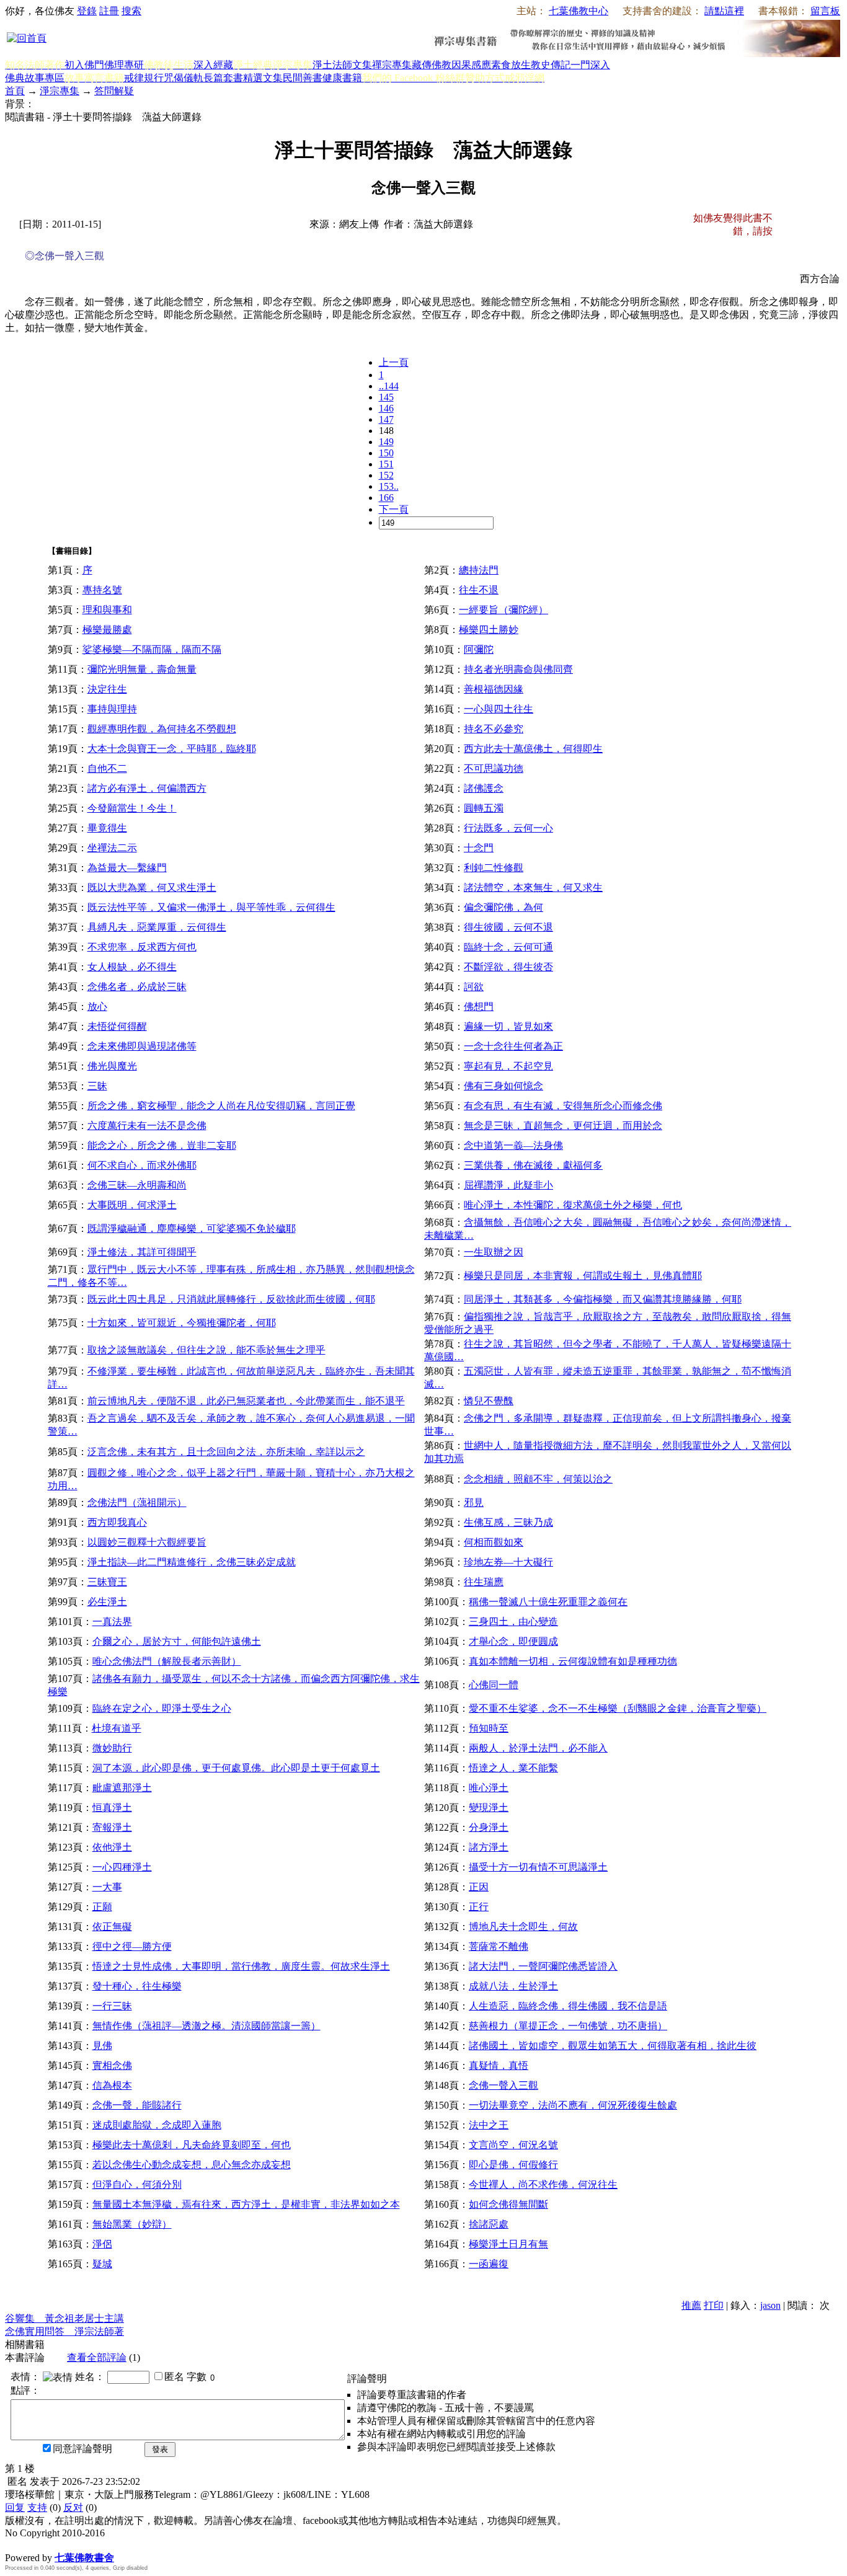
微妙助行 (112, 1748)
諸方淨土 (489, 1847)
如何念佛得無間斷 (508, 2204)
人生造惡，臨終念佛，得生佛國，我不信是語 (568, 2006)
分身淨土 (489, 1827)
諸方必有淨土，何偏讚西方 (147, 788)
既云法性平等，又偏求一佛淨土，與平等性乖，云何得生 (211, 907)
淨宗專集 (60, 91)
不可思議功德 (494, 768)
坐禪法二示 (112, 848)
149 (386, 442)
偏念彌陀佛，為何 (503, 907)
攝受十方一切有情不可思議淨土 (538, 1867)
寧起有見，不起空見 (508, 1066)
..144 (389, 386)
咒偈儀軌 (184, 78)
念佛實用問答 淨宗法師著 (64, 2331)
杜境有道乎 (117, 1728)
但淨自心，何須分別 (137, 2184)
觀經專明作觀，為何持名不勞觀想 (162, 729)
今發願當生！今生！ (132, 808)
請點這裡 (724, 11)
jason (770, 2305)
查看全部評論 (97, 2357)
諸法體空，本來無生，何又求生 (533, 887)
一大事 (107, 1887)
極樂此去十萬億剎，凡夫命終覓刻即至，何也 (192, 2145)
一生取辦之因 (494, 1252)
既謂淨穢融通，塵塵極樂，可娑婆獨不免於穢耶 (192, 1228)
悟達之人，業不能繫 (513, 1768)
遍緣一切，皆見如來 (508, 1026)
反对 (73, 2507)
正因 (479, 1887)
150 (386, 453)
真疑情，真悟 (499, 2065)
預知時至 (489, 1728)
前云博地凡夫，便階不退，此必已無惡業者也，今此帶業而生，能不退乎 (246, 1401)
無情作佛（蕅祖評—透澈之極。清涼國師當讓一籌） (206, 2026)
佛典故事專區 (35, 78)
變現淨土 (489, 1808)
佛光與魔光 (112, 1066)
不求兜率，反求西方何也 (142, 947)
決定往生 (107, 689)
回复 (15, 2507)
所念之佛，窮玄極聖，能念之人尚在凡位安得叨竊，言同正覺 (221, 1106)
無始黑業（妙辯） (132, 2224)
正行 (479, 1907)
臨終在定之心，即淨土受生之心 (162, 1708)
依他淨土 (112, 1847)
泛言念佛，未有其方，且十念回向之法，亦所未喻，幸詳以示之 (226, 1452)
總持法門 (479, 570)
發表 (160, 2449)
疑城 (102, 2264)
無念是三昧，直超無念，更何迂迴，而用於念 (563, 1126)
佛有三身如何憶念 (503, 1086)
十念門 (479, 848)
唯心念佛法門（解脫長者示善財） (167, 1661)
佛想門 (479, 1007)
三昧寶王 (107, 1582)
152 (386, 475)
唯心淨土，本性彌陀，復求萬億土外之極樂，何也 (573, 1205)
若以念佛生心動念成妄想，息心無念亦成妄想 (192, 2165)
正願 (102, 1907)
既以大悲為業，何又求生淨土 (152, 887)
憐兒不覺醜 (489, 1401)
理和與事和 (107, 610)
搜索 (131, 11)
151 (386, 464)
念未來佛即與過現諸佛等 (142, 1046)
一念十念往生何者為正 (513, 1046)
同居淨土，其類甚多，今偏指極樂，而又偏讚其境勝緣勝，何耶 (603, 1299)
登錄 (87, 11)
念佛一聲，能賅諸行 (137, 2105)
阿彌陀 (479, 649)
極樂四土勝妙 (489, 630)
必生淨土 (107, 1602)
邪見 (474, 1503)
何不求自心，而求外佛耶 (142, 1165)
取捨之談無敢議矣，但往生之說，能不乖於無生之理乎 (206, 1350)
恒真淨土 (112, 1808)
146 (386, 408)
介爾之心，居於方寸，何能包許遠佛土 (177, 1641)
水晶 (15, 2545)
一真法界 (112, 1622)
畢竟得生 (107, 828)
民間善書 (303, 78)
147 (386, 419)
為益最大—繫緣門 (127, 868)
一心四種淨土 (122, 1867)
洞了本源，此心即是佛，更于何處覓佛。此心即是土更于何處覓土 (236, 1768)
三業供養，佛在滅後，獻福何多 (533, 1165)
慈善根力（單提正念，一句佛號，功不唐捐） (568, 2026)
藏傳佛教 (432, 65)
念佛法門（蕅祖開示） (137, 1503)
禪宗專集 (392, 65)
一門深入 (590, 65)
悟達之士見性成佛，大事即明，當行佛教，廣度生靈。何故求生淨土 (241, 1966)
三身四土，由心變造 (513, 1622)
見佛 (102, 2046)
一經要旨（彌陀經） (503, 610)
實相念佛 (112, 2065)
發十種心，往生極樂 (137, 1986)
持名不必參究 (494, 729)
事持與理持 (112, 709)
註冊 (109, 11)
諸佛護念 (484, 788)
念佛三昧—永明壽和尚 (137, 1185)
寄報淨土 (112, 1827)
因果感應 (471, 65)
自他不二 (107, 768)
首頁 (15, 91)
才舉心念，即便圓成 (513, 1641)
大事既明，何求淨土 (132, 1205)
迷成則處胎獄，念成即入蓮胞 (157, 2125)
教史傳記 (551, 65)
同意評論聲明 (82, 2449)
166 (386, 498)
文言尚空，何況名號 (513, 2145)
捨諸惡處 (489, 2224)
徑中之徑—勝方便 (132, 1946)
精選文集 (263, 78)
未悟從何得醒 (117, 1026)
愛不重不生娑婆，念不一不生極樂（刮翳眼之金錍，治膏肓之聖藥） (618, 1708)
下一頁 (394, 509)
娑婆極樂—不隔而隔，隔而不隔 (152, 649)
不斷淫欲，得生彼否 (508, 967)
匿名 (174, 2377)
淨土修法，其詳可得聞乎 (142, 1252)
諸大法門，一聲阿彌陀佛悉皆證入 (543, 1966)
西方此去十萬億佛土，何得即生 (533, 749)
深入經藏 (213, 65)
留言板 (825, 11)
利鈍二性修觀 (494, 868)
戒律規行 (144, 78)
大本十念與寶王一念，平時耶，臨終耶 (172, 749)
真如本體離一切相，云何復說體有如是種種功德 (573, 1661)
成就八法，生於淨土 (513, 1986)
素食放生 (511, 65)
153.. (389, 486)
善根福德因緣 (494, 689)
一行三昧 (112, 2006)
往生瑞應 (484, 1582)
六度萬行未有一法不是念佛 (147, 1126)
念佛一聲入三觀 (503, 2085)
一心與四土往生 (499, 709)
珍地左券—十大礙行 (508, 1562)
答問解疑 (114, 91)
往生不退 (479, 590)
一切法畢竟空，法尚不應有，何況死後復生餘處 (573, 2105)
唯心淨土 (489, 1788)
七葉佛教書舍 (84, 2558)
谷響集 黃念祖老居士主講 (64, 2318)
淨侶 (102, 2244)
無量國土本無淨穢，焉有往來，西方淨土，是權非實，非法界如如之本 (246, 2204)
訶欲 (474, 987)
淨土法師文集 (342, 65)
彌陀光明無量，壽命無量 (142, 669)
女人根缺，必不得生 (132, 967)
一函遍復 (489, 2264)
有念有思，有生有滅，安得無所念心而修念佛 (563, 1106)
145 (386, 397)
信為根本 (112, 2085)
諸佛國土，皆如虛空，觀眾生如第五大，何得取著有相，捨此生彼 (613, 2046)
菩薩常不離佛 (499, 1946)
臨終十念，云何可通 (508, 947)
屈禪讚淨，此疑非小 (508, 1185)
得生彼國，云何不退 (508, 927)
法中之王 (489, 2125)
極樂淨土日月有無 (508, 2244)
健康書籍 (342, 78)
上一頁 (394, 362)
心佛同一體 (494, 1685)
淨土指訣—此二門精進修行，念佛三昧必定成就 (192, 1562)
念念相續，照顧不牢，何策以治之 (538, 1479)
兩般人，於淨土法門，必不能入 (538, 1748)
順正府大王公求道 (67, 2545)
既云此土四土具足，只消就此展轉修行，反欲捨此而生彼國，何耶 (231, 1299)
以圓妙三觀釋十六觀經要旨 (147, 1542)
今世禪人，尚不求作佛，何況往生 (543, 2184)
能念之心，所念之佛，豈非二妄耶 (162, 1145)
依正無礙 (112, 1927)
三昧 (97, 1086)
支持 (37, 2507)
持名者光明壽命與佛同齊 (518, 669)
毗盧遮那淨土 (122, 1788)
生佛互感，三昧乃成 (508, 1522)
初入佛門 (84, 65)
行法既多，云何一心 (508, 828)
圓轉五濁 (484, 808)
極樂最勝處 (107, 630)
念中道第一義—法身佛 (513, 1145)
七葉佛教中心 (579, 11)
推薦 (691, 2305)
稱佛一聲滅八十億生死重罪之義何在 (548, 1602)
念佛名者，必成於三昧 (137, 987)
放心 (97, 1007)
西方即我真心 (117, 1522)
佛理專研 (124, 65)
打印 (714, 2305)
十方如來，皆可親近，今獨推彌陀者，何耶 (182, 1323)
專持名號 (102, 590)
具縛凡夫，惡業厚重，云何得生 (157, 927)
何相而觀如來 (494, 1542)
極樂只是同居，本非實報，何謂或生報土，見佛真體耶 (583, 1276)
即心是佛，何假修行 (513, 2165)
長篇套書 (223, 78)
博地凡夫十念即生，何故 (523, 1927)
